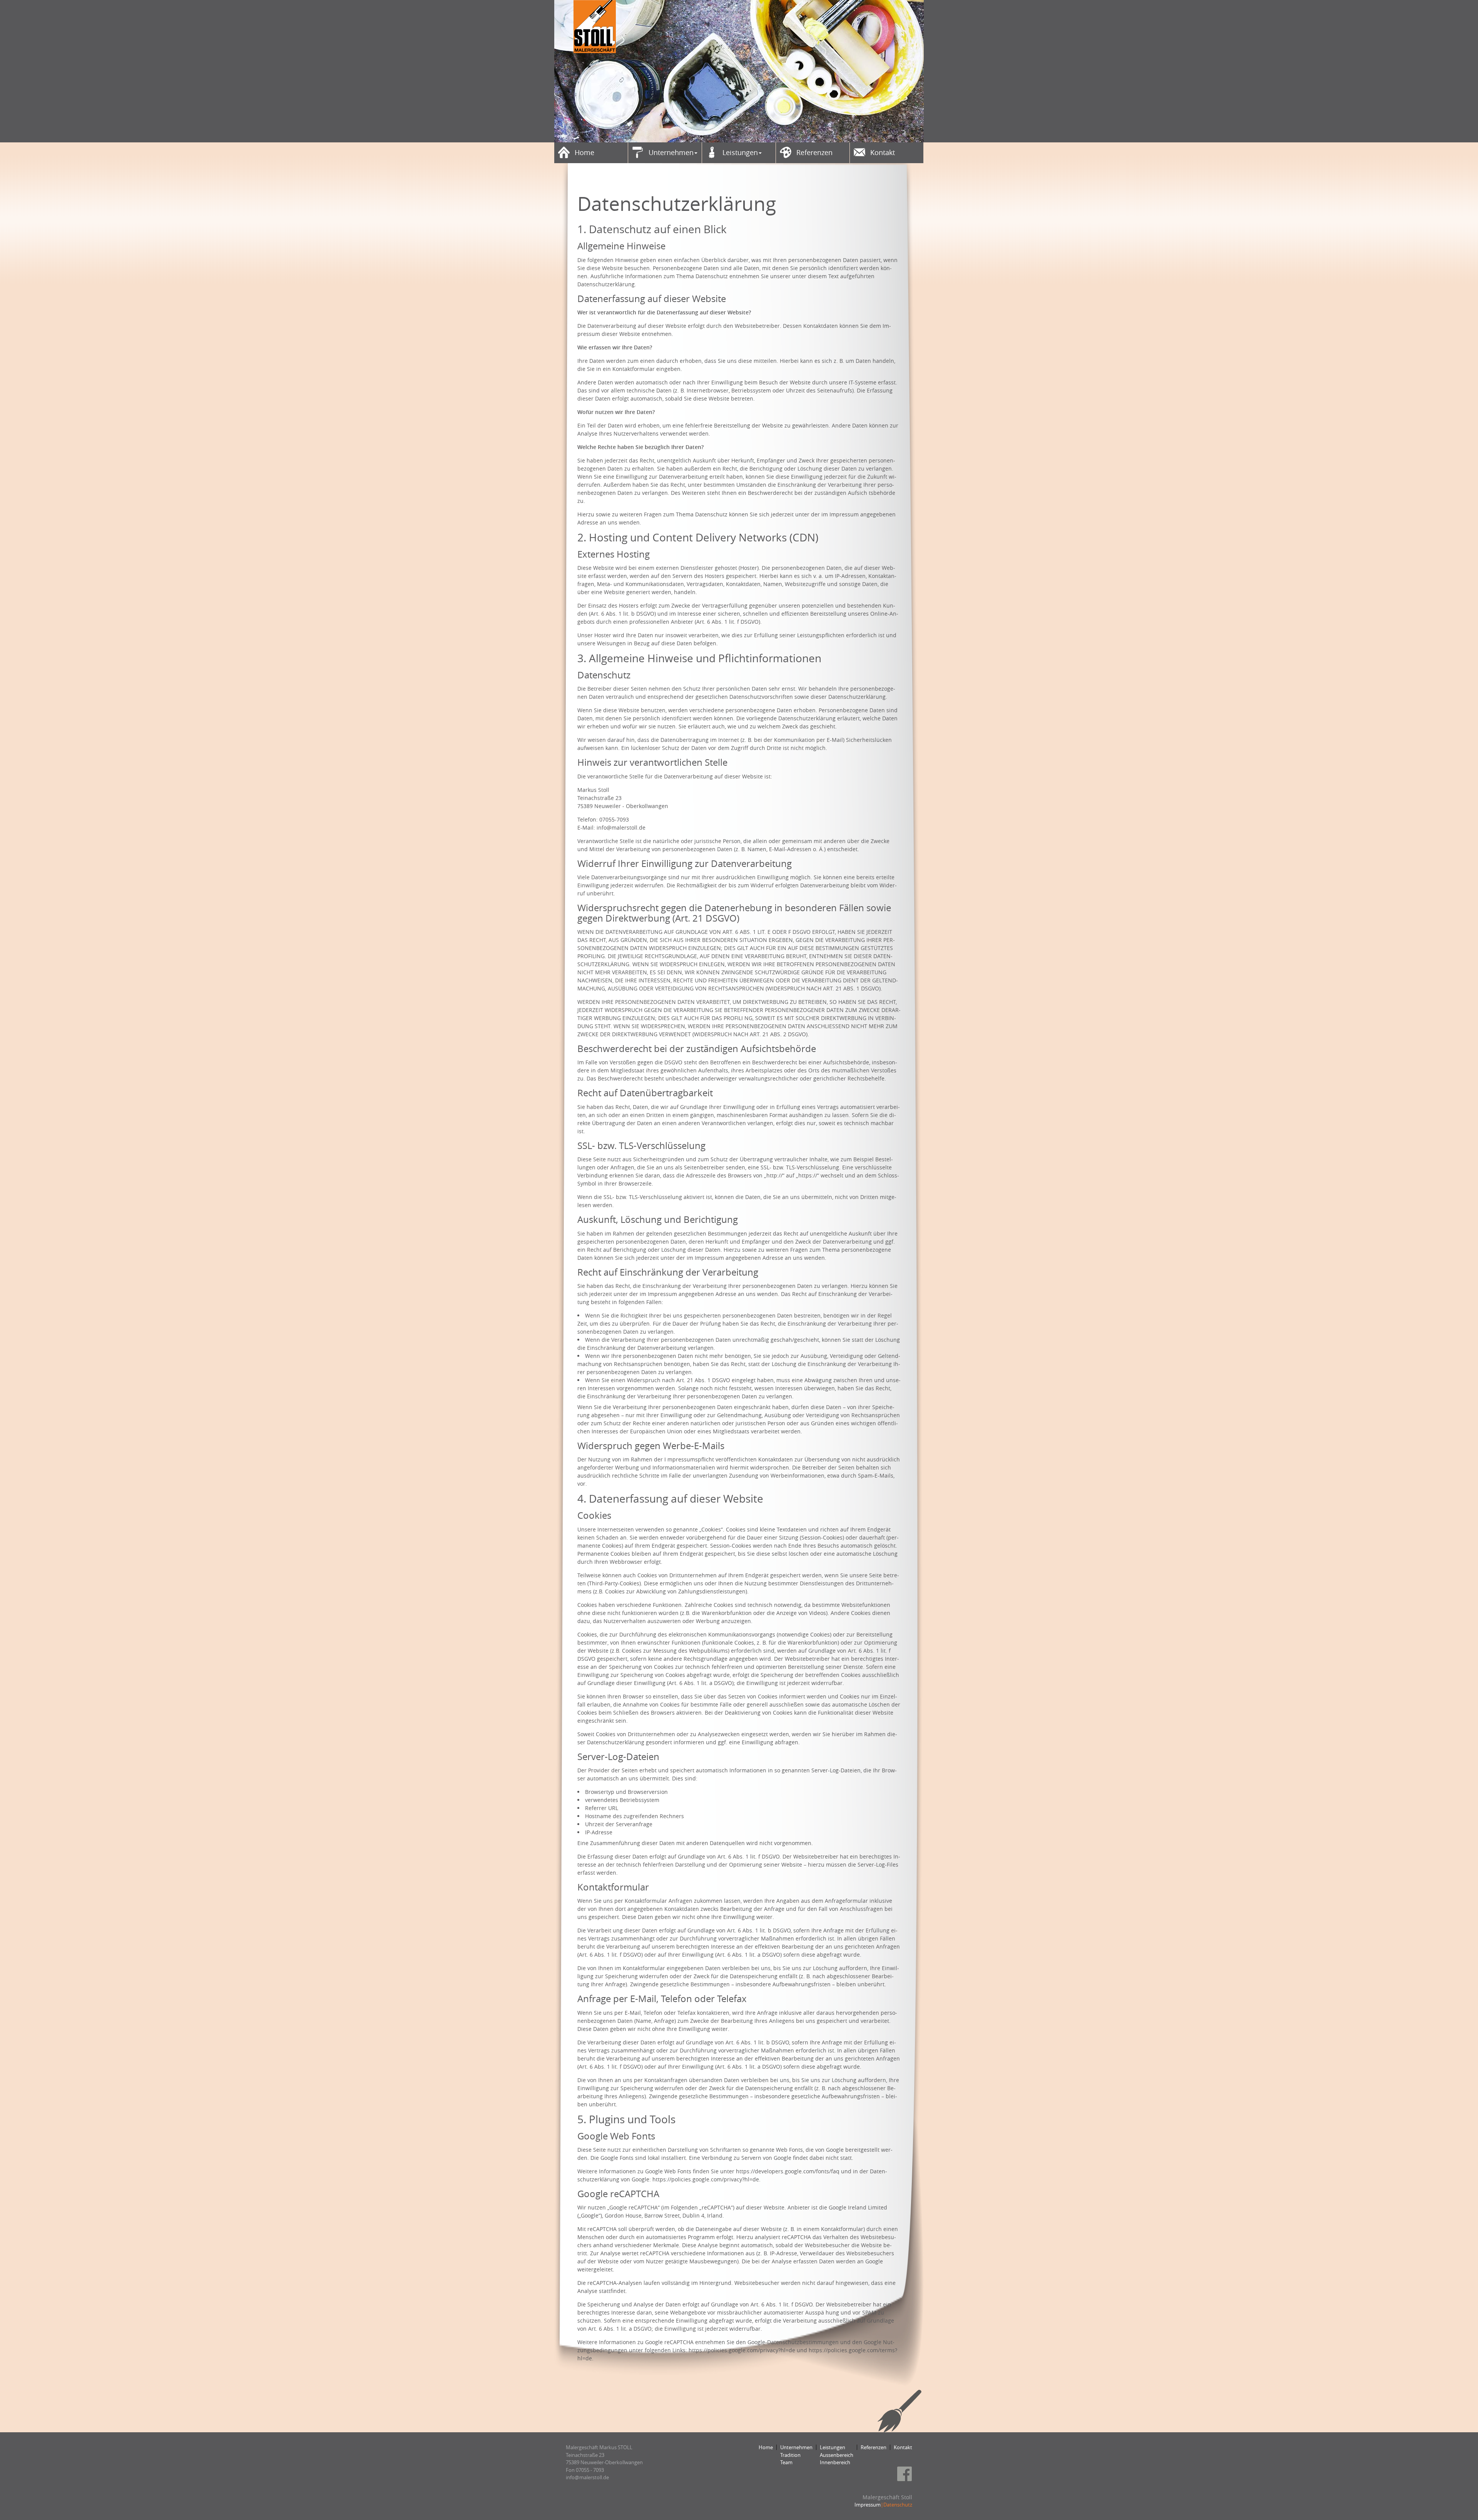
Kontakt (903, 2447)
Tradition (790, 2455)
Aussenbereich (837, 2455)
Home (766, 2447)
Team (786, 2462)
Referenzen (874, 2447)
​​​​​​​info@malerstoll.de (587, 2477)
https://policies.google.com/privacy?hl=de (706, 2179)
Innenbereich (835, 2462)
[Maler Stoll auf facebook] (905, 2474)
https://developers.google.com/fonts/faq (788, 2171)
